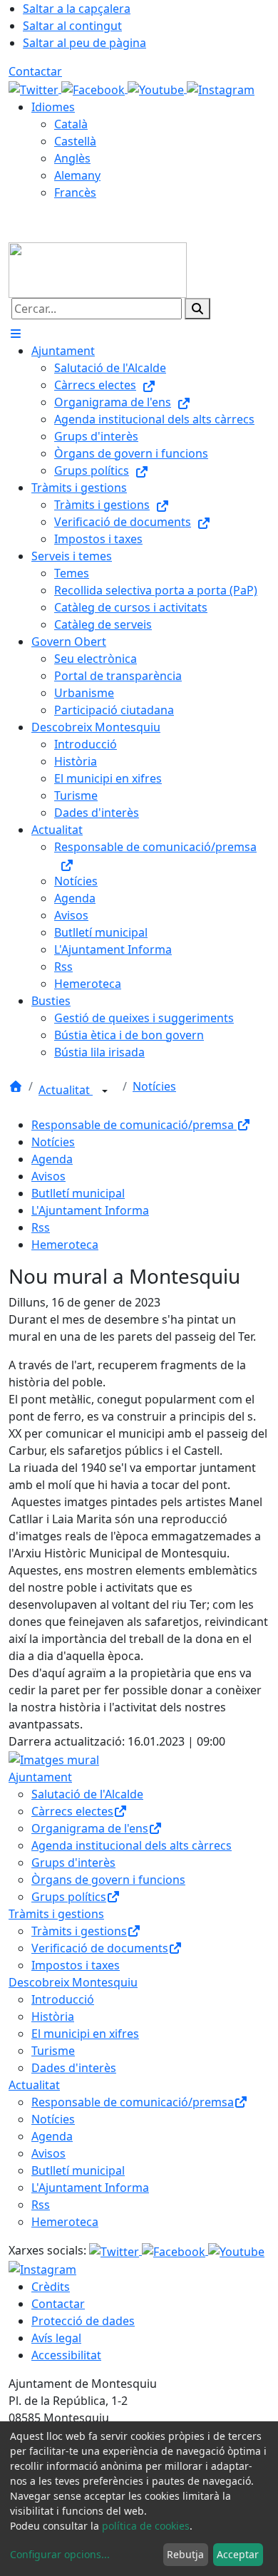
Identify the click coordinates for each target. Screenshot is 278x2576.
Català (71, 124)
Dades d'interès (74, 2068)
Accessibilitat (66, 2355)
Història (53, 2016)
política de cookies (146, 2526)
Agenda (52, 1159)
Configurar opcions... (60, 2554)
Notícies (154, 1086)
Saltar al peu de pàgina (84, 43)
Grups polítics (69, 1897)
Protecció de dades (83, 2321)
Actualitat (66, 1090)
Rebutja (185, 2554)
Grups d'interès (73, 1863)
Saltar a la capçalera (77, 9)
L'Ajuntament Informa (90, 1210)
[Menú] (16, 334)
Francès (75, 192)
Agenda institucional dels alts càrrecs (132, 1845)
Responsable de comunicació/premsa (134, 1125)
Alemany (77, 175)
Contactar (35, 71)
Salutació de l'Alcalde (87, 1794)
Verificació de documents (100, 1948)
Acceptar (238, 2554)
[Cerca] (197, 309)
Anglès (72, 158)
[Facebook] (94, 88)
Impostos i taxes (76, 1965)
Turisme (53, 2051)
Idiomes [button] (53, 107)
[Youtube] (157, 88)
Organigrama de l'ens (90, 1828)
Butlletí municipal (78, 1193)
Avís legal (56, 2338)
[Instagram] (221, 88)
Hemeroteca (65, 1245)
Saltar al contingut (72, 26)
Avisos (48, 1176)
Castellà (75, 141)
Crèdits (51, 2287)
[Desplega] (105, 1091)
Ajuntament (40, 1777)
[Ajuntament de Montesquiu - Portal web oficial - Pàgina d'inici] (98, 269)
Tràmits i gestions (56, 1914)
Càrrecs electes (72, 1811)
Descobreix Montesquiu (73, 1982)
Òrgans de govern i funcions (108, 1880)
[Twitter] (35, 88)
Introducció (63, 1999)
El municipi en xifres (85, 2034)
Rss (41, 1227)
